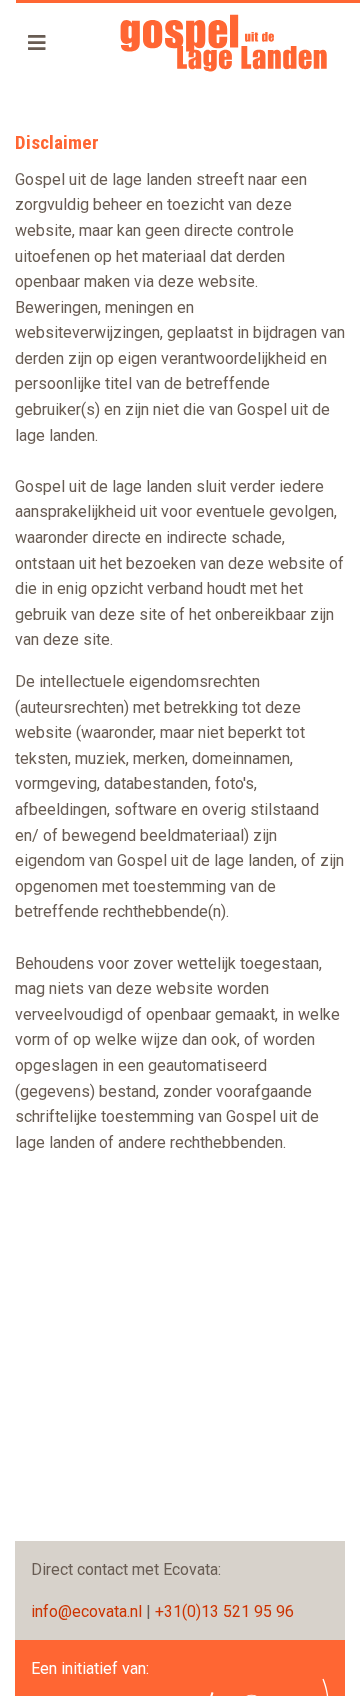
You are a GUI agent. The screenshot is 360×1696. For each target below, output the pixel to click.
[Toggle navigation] (37, 43)
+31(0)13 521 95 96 (224, 1611)
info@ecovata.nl (86, 1611)
